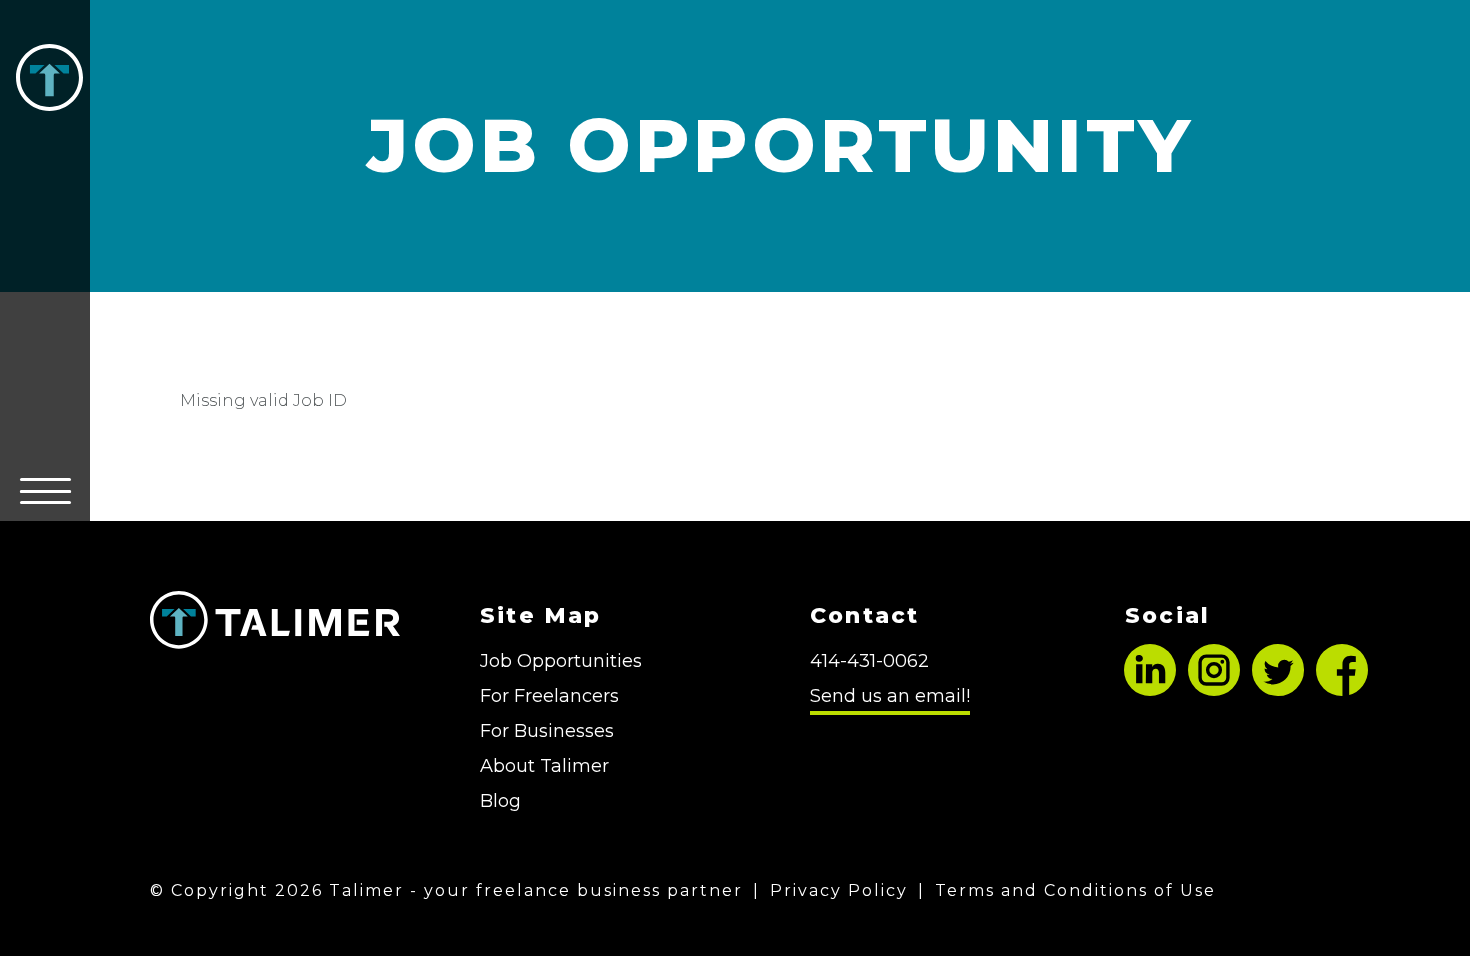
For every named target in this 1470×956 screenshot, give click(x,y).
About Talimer (544, 766)
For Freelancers (549, 696)
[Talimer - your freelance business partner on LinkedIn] (1150, 690)
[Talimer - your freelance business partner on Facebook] (1342, 690)
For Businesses (547, 731)
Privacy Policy (839, 890)
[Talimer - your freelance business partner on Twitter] (1278, 690)
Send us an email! (890, 696)
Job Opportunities (561, 661)
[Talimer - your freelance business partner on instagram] (1214, 690)
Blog (500, 801)
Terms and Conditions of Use (1075, 890)
